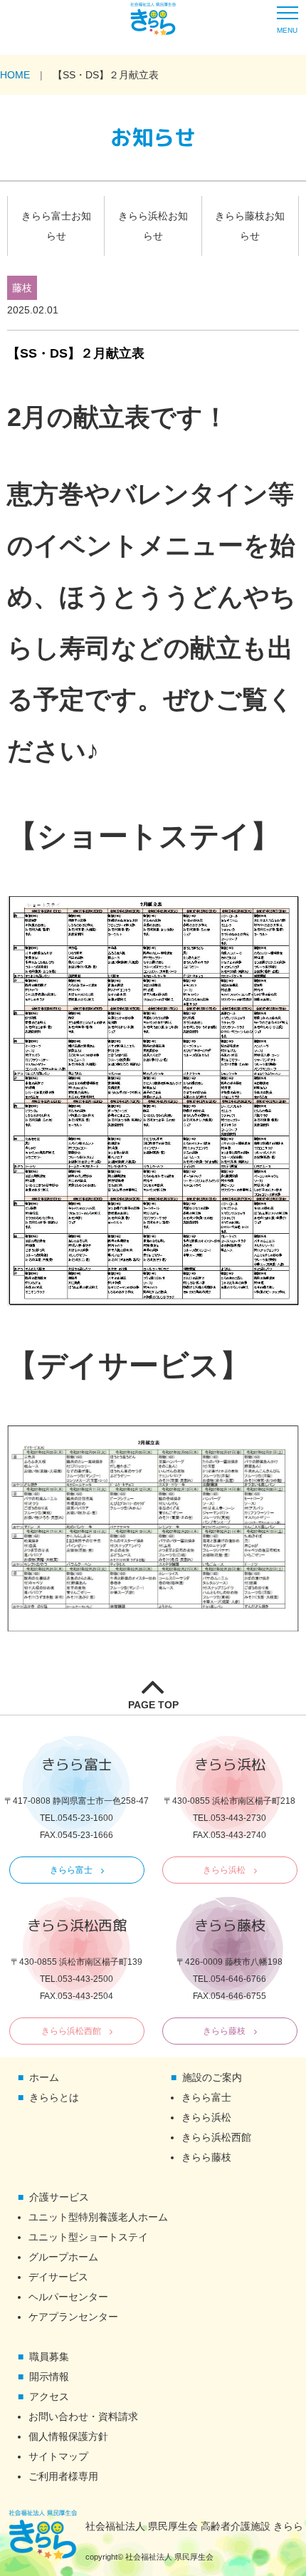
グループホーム (63, 2257)
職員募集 (49, 2357)
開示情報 (49, 2377)
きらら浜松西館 (71, 2031)
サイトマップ (58, 2456)
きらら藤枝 (224, 2031)
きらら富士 (71, 1870)
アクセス (49, 2396)
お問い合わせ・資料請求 (83, 2416)
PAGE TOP (153, 1705)
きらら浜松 (224, 1870)
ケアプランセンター (73, 2317)
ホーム (44, 2077)
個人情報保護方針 (68, 2436)
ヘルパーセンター (68, 2297)
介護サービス (59, 2197)
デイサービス (58, 2277)
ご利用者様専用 (63, 2476)
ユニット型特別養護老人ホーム (98, 2217)
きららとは (54, 2097)
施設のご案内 (212, 2077)
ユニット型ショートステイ (88, 2237)
